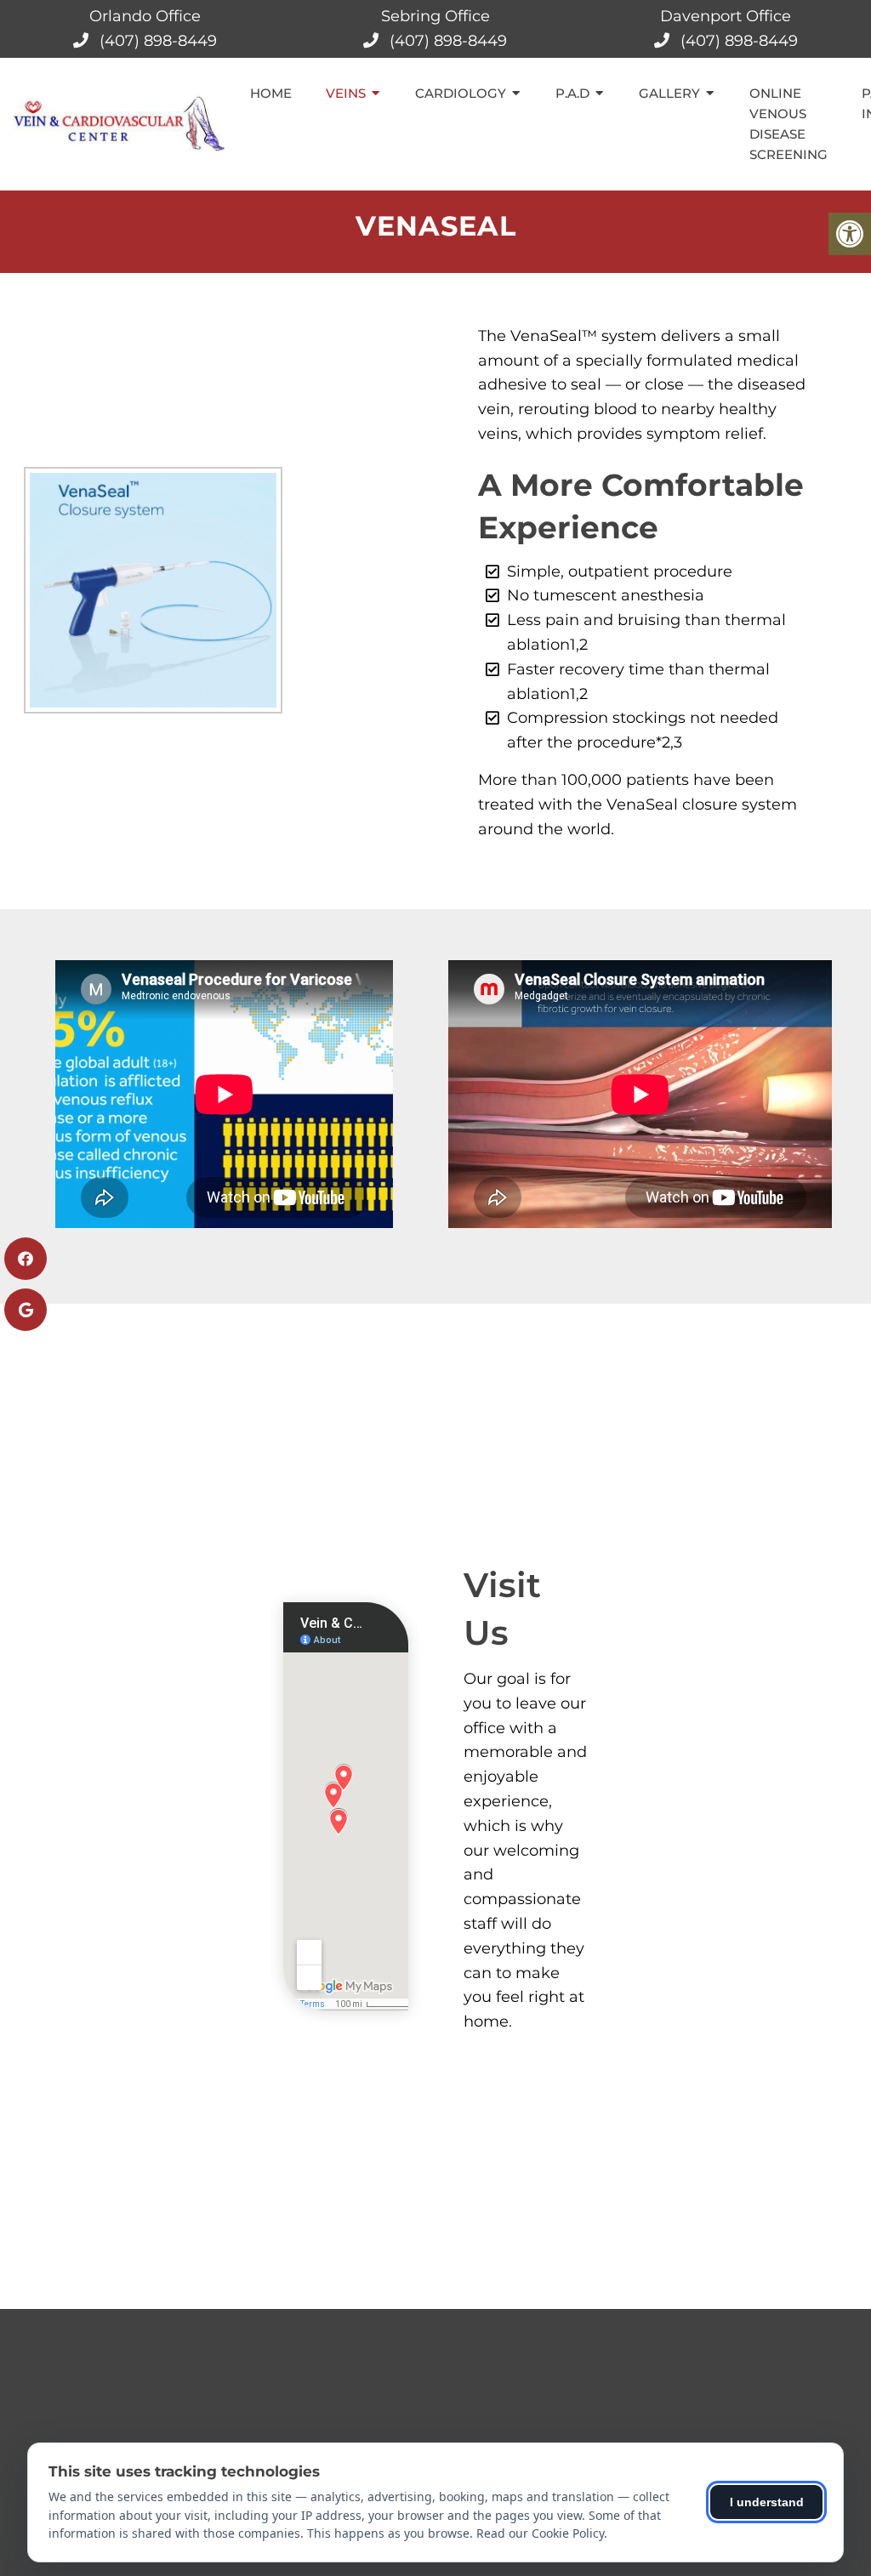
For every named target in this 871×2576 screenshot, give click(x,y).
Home (271, 93)
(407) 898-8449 (158, 41)
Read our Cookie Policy (540, 2533)
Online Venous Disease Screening (788, 124)
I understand (767, 2502)
